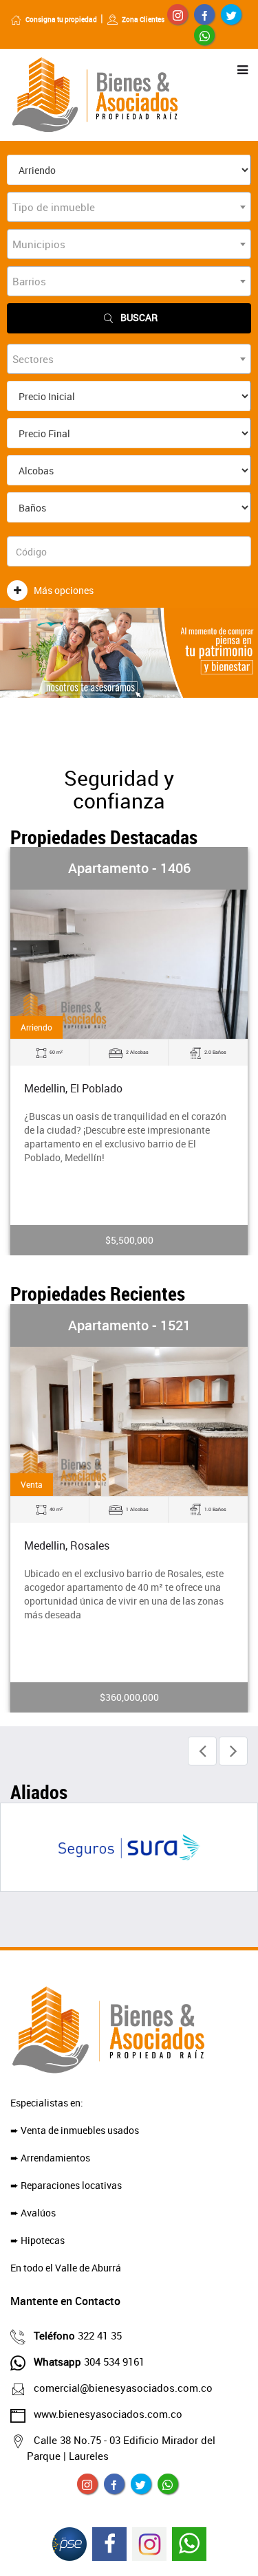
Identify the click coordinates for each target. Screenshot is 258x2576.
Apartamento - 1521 (129, 1325)
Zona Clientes (143, 19)
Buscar (139, 317)
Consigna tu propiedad (61, 19)
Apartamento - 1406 (129, 868)
